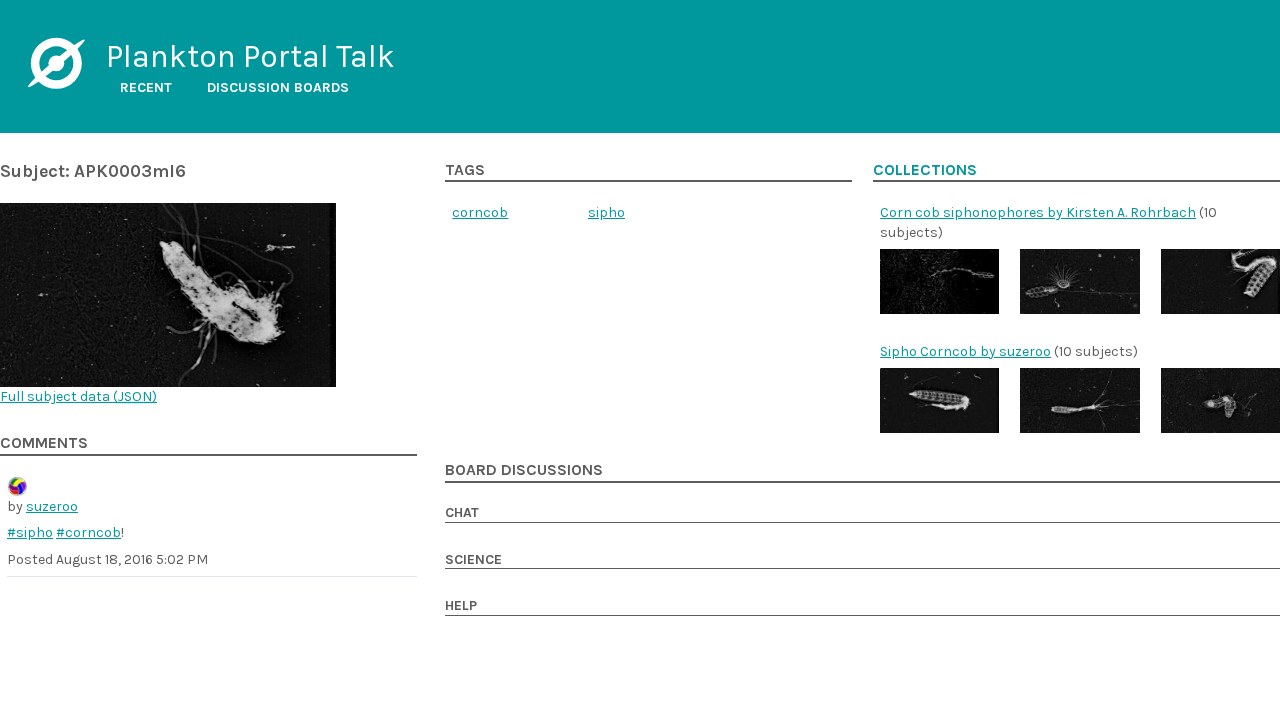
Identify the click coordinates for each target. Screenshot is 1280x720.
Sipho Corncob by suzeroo (965, 351)
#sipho (30, 532)
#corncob (88, 532)
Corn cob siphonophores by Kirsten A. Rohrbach (1038, 212)
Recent (146, 87)
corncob (480, 212)
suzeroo (52, 506)
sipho (606, 212)
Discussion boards (278, 87)
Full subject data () (78, 396)
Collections (925, 170)
